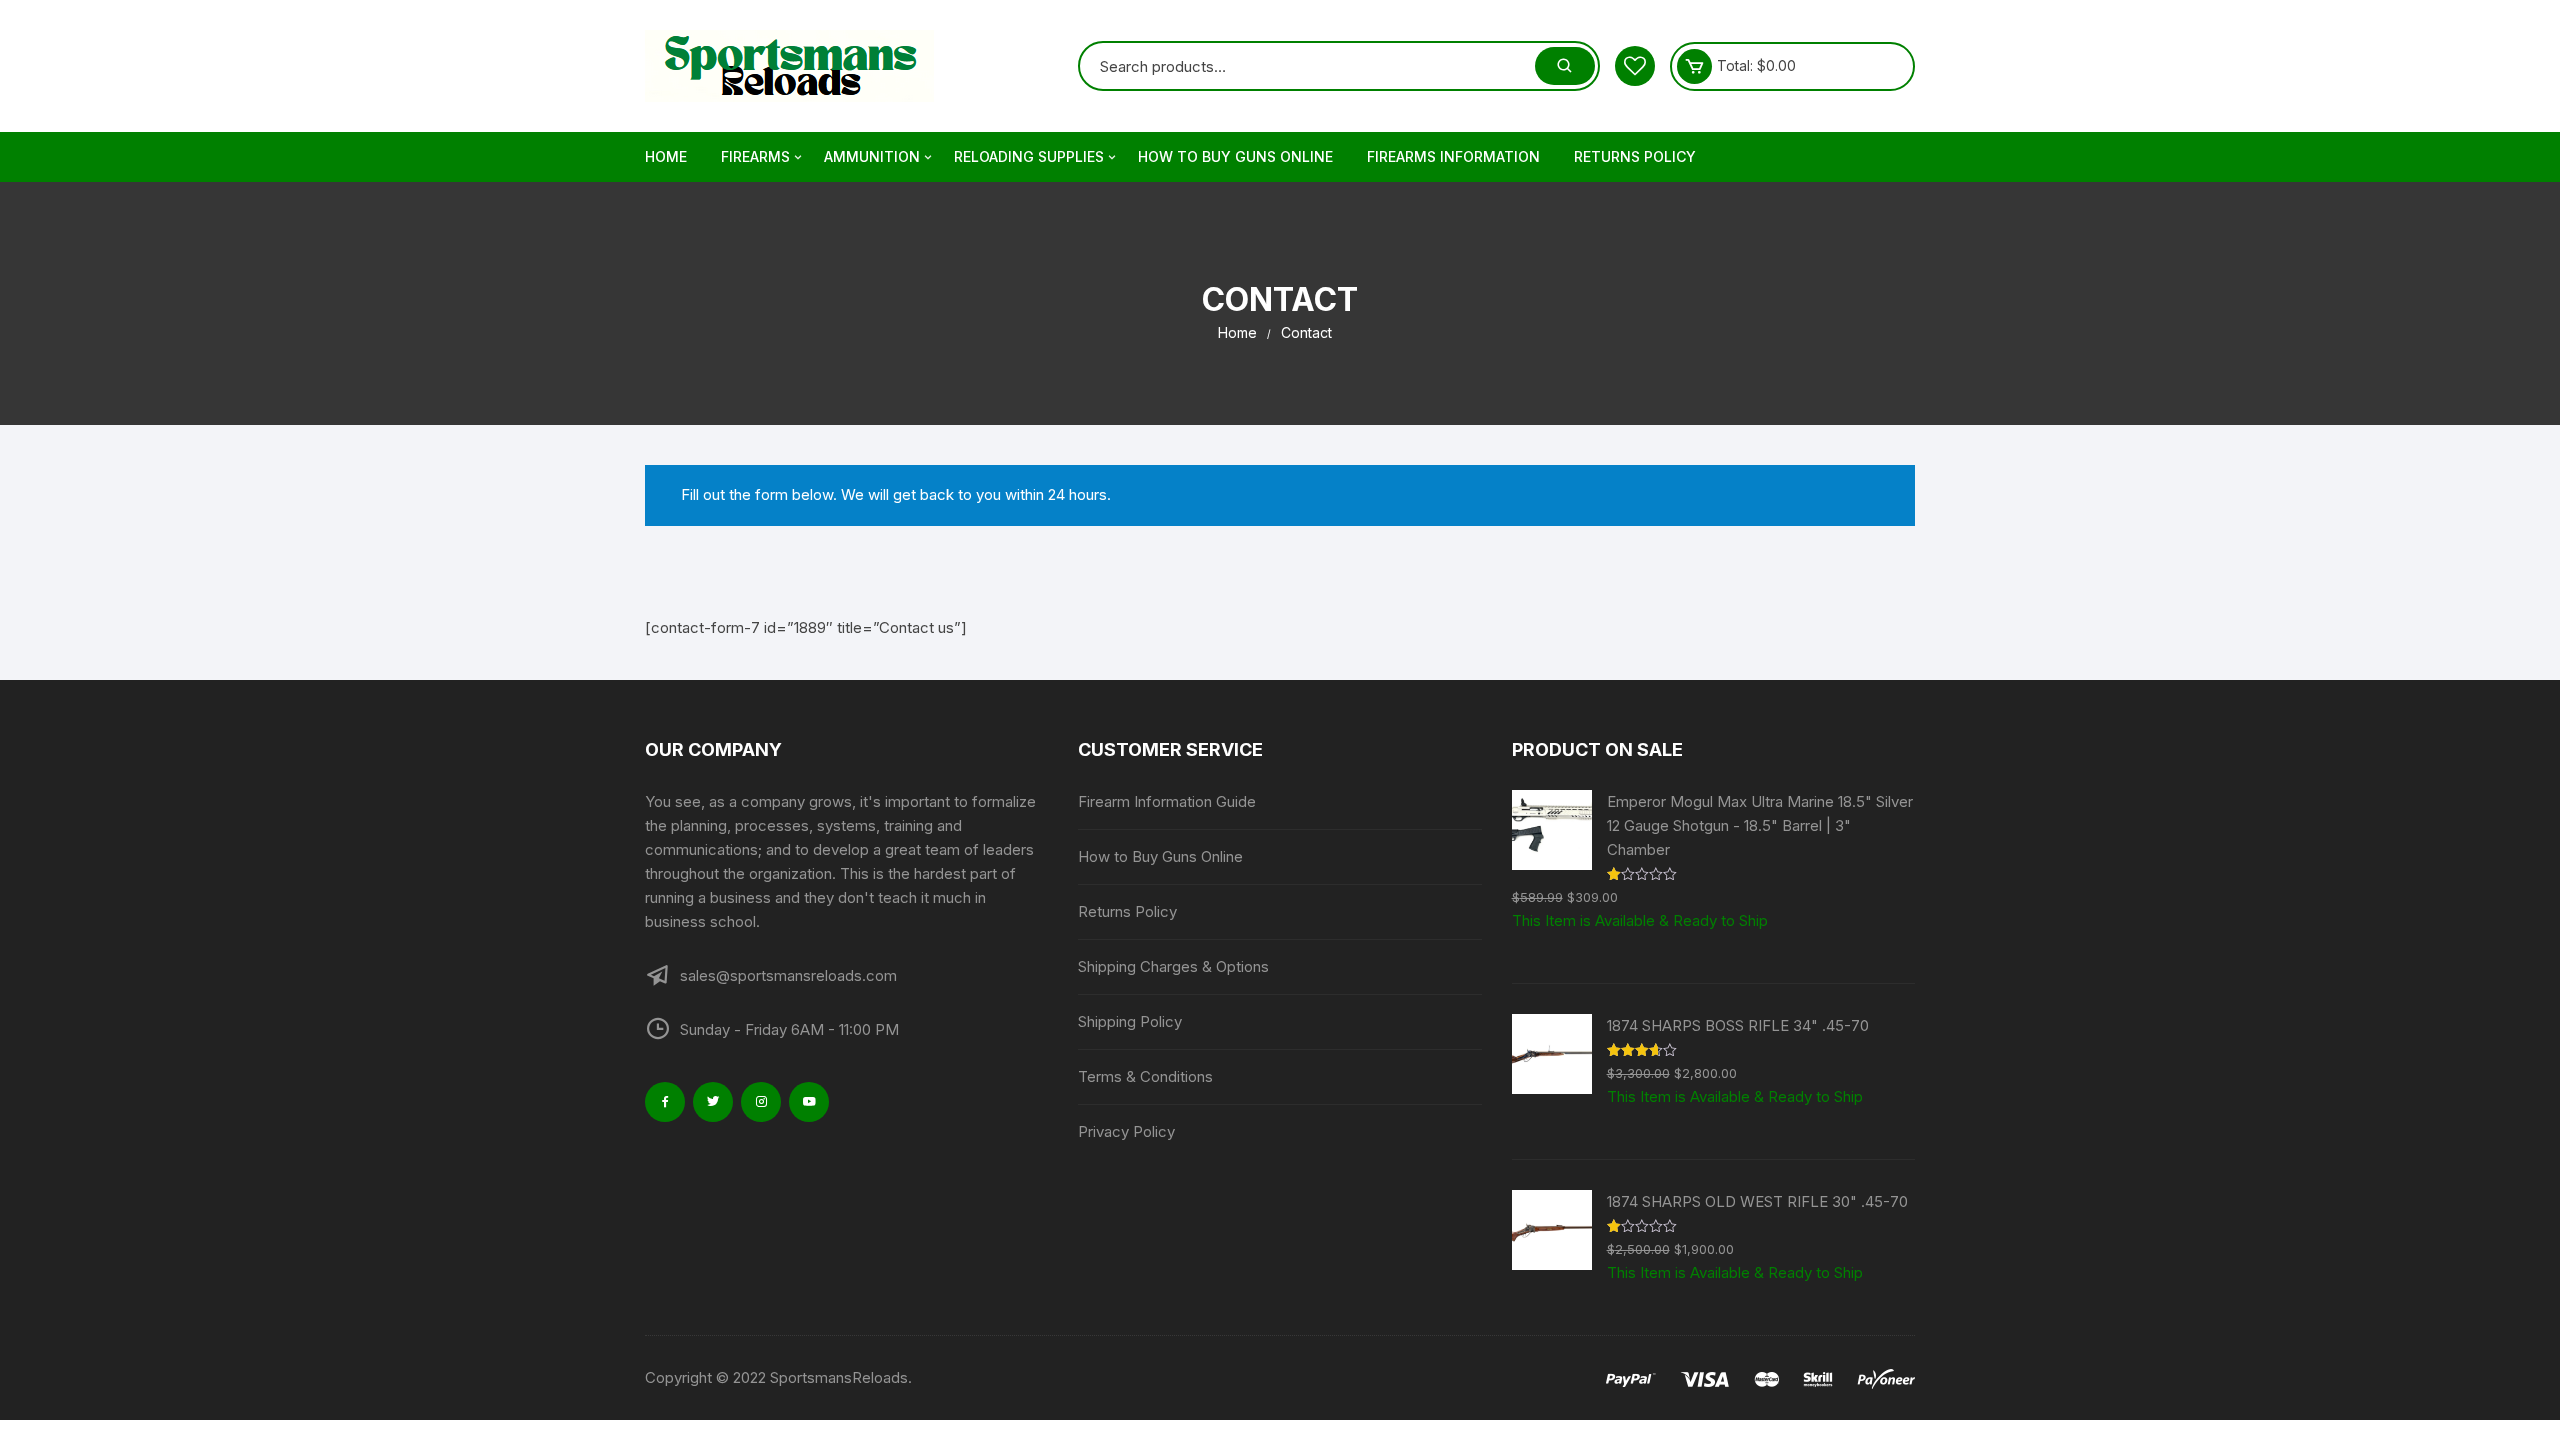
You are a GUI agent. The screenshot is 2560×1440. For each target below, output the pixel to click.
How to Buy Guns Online (1235, 156)
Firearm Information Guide (1167, 801)
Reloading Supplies (1029, 156)
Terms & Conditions (1145, 1076)
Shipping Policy (1130, 1021)
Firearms (755, 156)
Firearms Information (1453, 156)
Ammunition (872, 156)
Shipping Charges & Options (1173, 966)
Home (666, 156)
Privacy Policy (1126, 1131)
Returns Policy (1635, 156)
